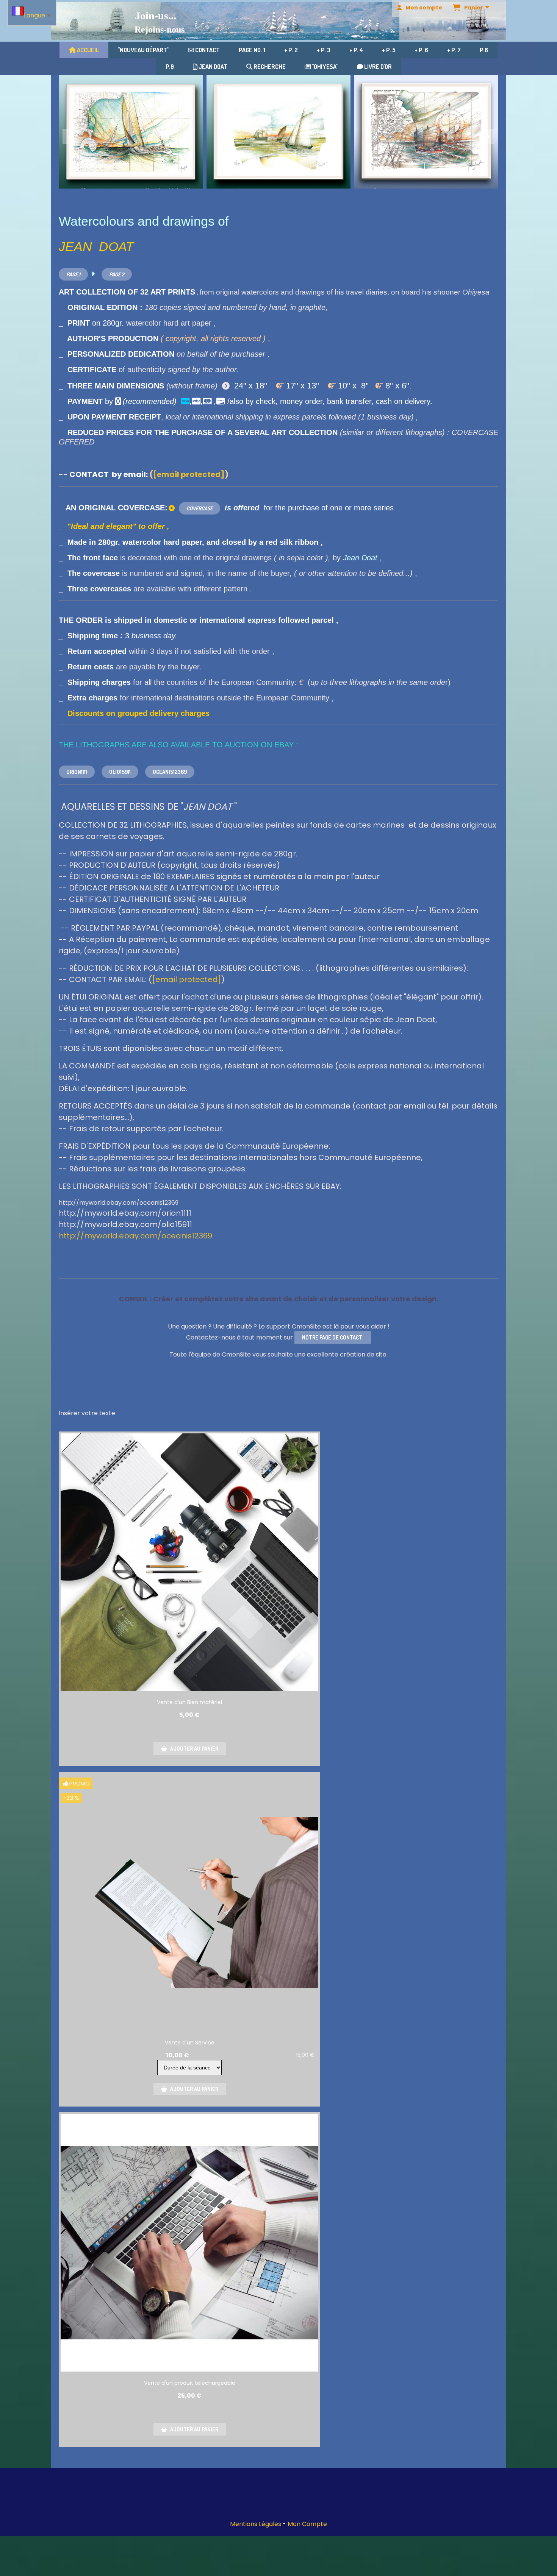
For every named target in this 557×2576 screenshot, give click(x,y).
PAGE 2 (117, 274)
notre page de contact (333, 1337)
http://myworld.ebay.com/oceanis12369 (135, 1236)
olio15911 (120, 772)
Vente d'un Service (190, 2043)
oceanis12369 (170, 772)
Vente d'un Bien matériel (189, 1702)
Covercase (199, 508)
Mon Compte (307, 2524)
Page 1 (73, 274)
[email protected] (189, 474)
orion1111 (77, 772)
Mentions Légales (256, 2524)
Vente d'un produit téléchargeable (190, 2383)
